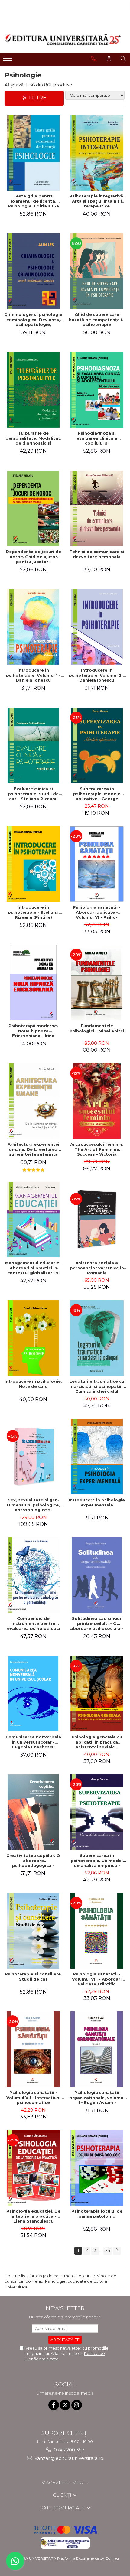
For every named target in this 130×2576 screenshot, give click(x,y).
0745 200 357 (68, 2450)
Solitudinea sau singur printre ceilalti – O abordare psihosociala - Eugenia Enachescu (97, 1623)
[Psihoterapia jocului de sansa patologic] (97, 2168)
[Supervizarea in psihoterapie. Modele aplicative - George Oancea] (97, 745)
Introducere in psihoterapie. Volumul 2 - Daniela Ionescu (97, 675)
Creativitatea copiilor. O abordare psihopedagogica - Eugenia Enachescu (33, 1861)
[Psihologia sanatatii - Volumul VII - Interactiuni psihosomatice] (33, 2049)
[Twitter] (65, 2405)
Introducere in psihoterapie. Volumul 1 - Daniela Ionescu (33, 675)
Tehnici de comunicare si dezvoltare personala (97, 554)
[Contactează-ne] (94, 59)
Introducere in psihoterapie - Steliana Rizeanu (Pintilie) (33, 912)
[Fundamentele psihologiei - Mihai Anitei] (97, 982)
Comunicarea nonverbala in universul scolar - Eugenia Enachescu (33, 1742)
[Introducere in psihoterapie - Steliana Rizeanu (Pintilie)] (33, 864)
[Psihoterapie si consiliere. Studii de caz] (33, 1931)
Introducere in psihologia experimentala (97, 1502)
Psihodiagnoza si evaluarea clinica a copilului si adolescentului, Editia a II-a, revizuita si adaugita (97, 438)
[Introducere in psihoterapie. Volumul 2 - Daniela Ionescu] (97, 627)
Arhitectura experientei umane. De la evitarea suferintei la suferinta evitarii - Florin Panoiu (33, 1149)
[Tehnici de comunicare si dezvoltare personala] (97, 508)
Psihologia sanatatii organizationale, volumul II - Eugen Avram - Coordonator (97, 2098)
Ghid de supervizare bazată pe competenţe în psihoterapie (97, 320)
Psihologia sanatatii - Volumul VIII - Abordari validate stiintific (97, 1979)
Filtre (36, 98)
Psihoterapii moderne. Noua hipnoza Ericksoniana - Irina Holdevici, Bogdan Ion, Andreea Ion (33, 1031)
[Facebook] (54, 2405)
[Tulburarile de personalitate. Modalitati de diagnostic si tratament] (33, 390)
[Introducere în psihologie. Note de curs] (33, 1338)
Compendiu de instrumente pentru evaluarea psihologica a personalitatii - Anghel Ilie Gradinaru (33, 1623)
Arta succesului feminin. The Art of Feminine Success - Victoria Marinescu (97, 1149)
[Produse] (8, 60)
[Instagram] (77, 2405)
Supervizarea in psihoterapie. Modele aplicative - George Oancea (97, 794)
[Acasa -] (63, 40)
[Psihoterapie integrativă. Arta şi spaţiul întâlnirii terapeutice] (97, 153)
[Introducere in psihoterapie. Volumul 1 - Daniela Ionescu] (33, 627)
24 (108, 2250)
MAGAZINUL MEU (63, 2483)
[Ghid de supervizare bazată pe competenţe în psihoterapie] (97, 271)
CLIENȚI (63, 2495)
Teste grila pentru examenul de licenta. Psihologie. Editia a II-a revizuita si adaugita (33, 201)
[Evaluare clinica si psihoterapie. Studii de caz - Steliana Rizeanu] (33, 745)
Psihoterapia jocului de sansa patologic (97, 2214)
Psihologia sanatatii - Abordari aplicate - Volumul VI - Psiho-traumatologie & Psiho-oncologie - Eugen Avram (97, 912)
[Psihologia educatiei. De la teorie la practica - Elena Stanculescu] (33, 2168)
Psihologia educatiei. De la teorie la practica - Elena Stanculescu (33, 2216)
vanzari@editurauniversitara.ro (68, 2458)
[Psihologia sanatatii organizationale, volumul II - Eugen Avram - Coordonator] (97, 2049)
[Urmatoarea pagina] (117, 2251)
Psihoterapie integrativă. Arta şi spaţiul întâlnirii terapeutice (97, 201)
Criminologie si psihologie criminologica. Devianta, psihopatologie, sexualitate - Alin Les (33, 320)
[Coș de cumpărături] (109, 59)
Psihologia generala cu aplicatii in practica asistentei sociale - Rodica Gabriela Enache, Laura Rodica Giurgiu (97, 1742)
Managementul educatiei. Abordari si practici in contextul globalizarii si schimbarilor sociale (33, 1268)
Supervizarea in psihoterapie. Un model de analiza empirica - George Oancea (97, 1861)
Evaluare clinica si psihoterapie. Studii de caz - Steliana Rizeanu (33, 794)
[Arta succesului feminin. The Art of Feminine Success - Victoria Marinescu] (97, 1101)
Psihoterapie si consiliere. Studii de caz (33, 1977)
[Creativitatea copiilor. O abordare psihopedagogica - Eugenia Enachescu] (33, 1812)
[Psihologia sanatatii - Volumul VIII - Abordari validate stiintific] (97, 1931)
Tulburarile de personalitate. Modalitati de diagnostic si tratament (33, 438)
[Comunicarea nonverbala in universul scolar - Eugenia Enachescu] (33, 1694)
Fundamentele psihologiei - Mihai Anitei (97, 1028)
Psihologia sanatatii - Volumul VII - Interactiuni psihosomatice (33, 2098)
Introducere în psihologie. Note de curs (33, 1384)
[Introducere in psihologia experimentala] (97, 1457)
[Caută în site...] (123, 59)
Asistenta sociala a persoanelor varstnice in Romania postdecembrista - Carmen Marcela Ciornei (97, 1268)
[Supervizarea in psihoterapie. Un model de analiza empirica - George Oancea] (97, 1812)
